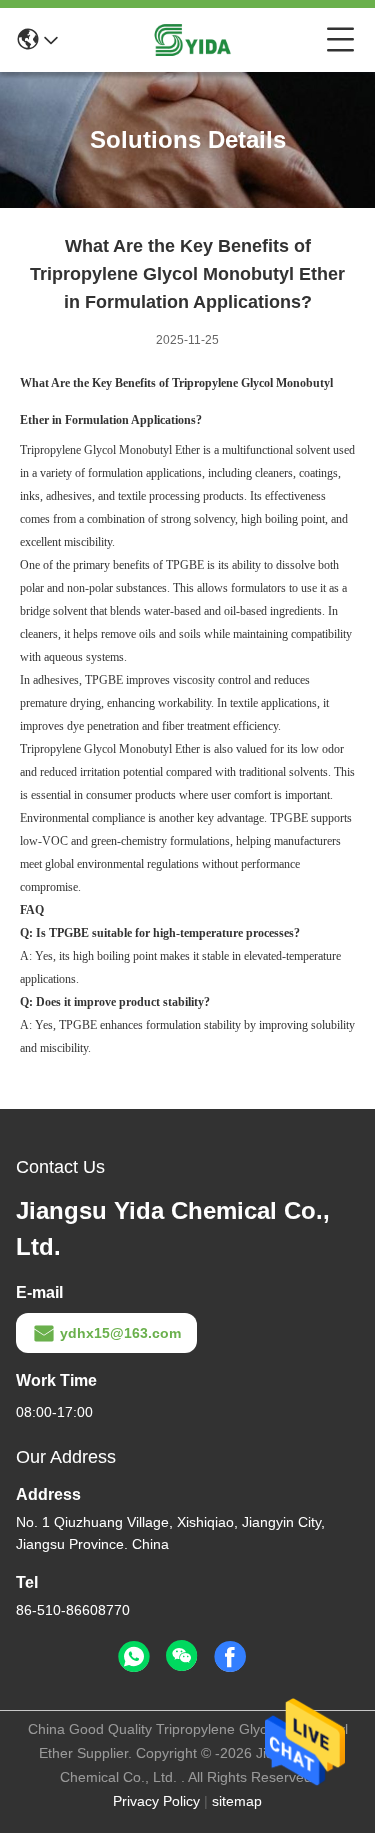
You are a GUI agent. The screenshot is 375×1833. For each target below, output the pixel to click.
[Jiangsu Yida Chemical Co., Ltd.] (192, 40)
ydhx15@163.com (120, 1333)
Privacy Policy (156, 1801)
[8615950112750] (134, 1657)
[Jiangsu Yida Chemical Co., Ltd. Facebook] (230, 1657)
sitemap (237, 1801)
